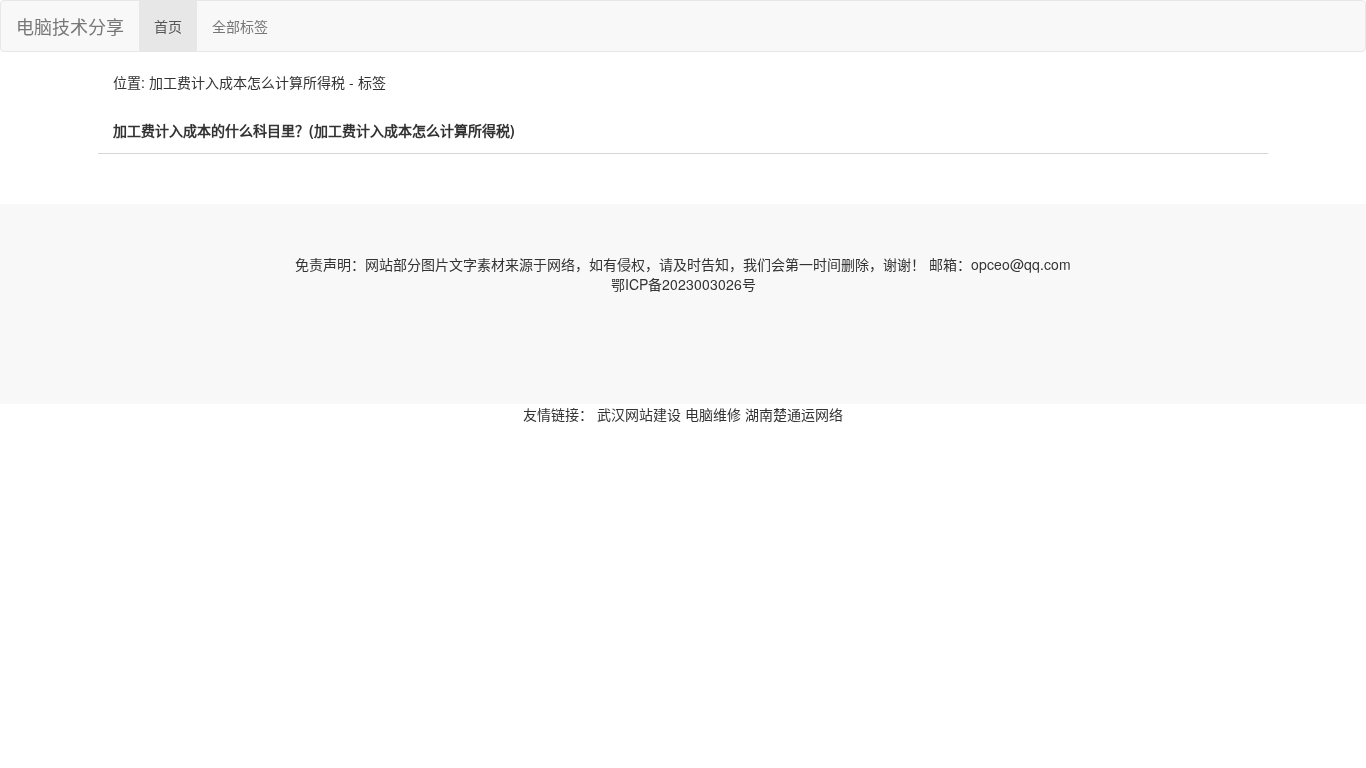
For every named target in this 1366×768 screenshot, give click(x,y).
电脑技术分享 (70, 26)
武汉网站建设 (639, 414)
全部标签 (240, 26)
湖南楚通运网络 (794, 414)
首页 (168, 26)
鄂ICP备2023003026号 (683, 284)
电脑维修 (713, 414)
